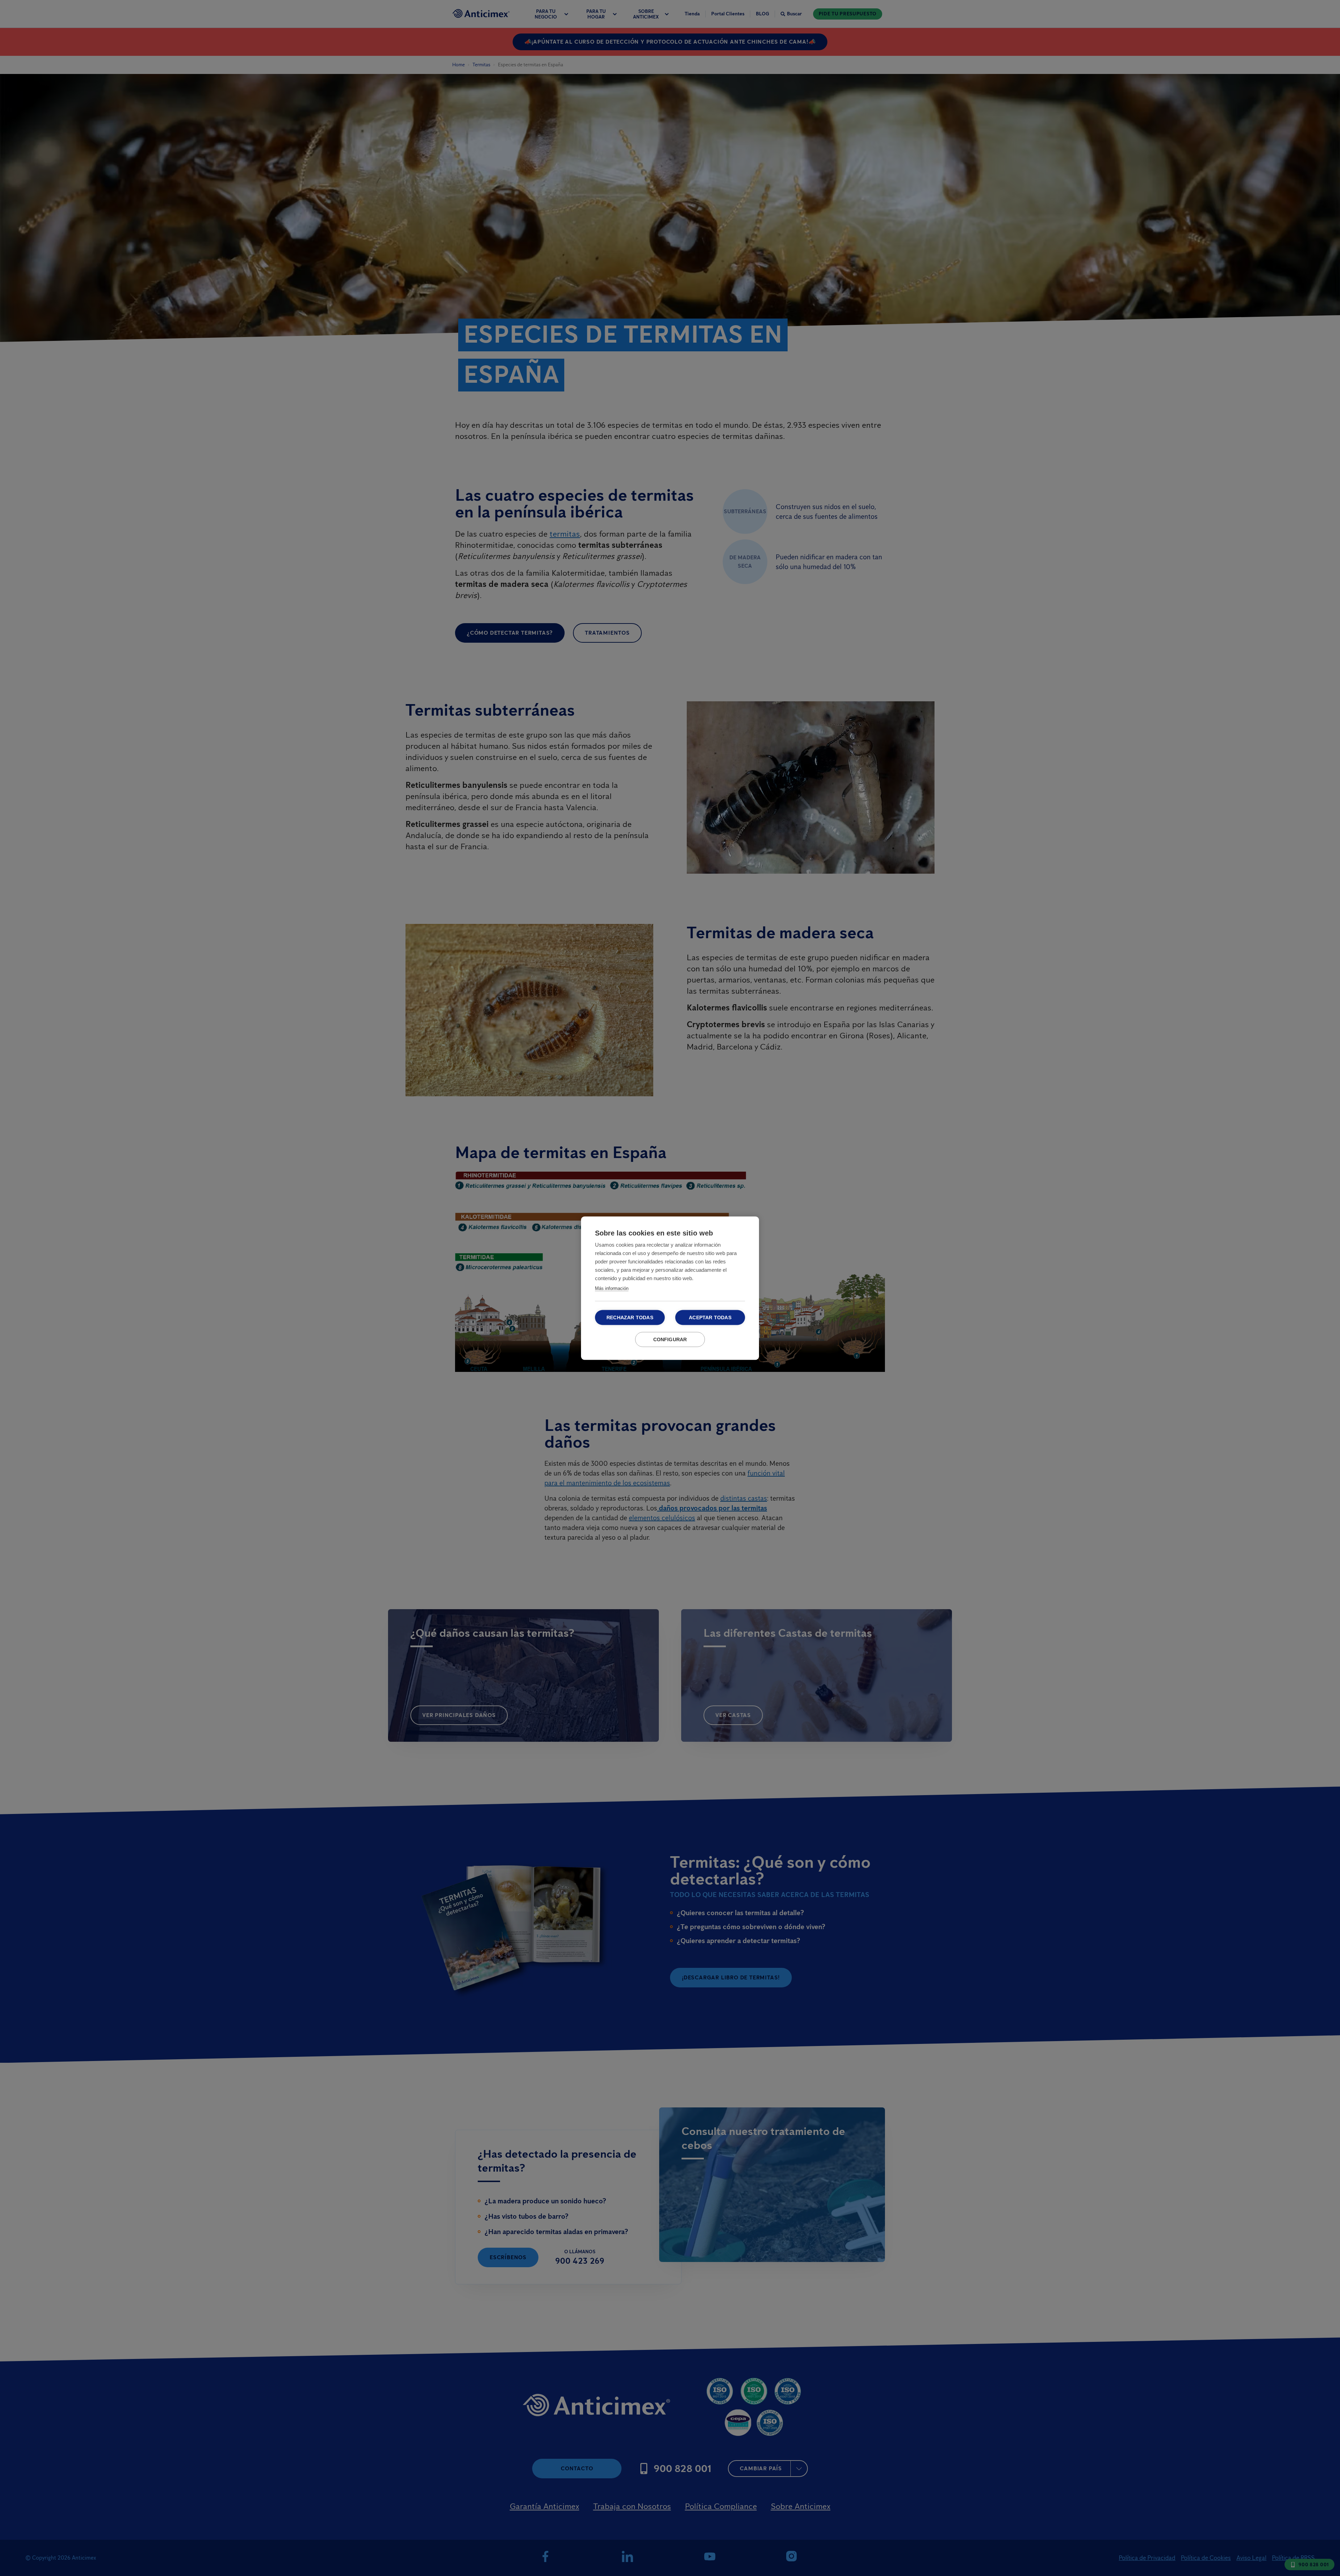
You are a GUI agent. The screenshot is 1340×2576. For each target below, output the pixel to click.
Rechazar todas (630, 1317)
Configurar (670, 1339)
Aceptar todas (710, 1317)
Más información (612, 1288)
